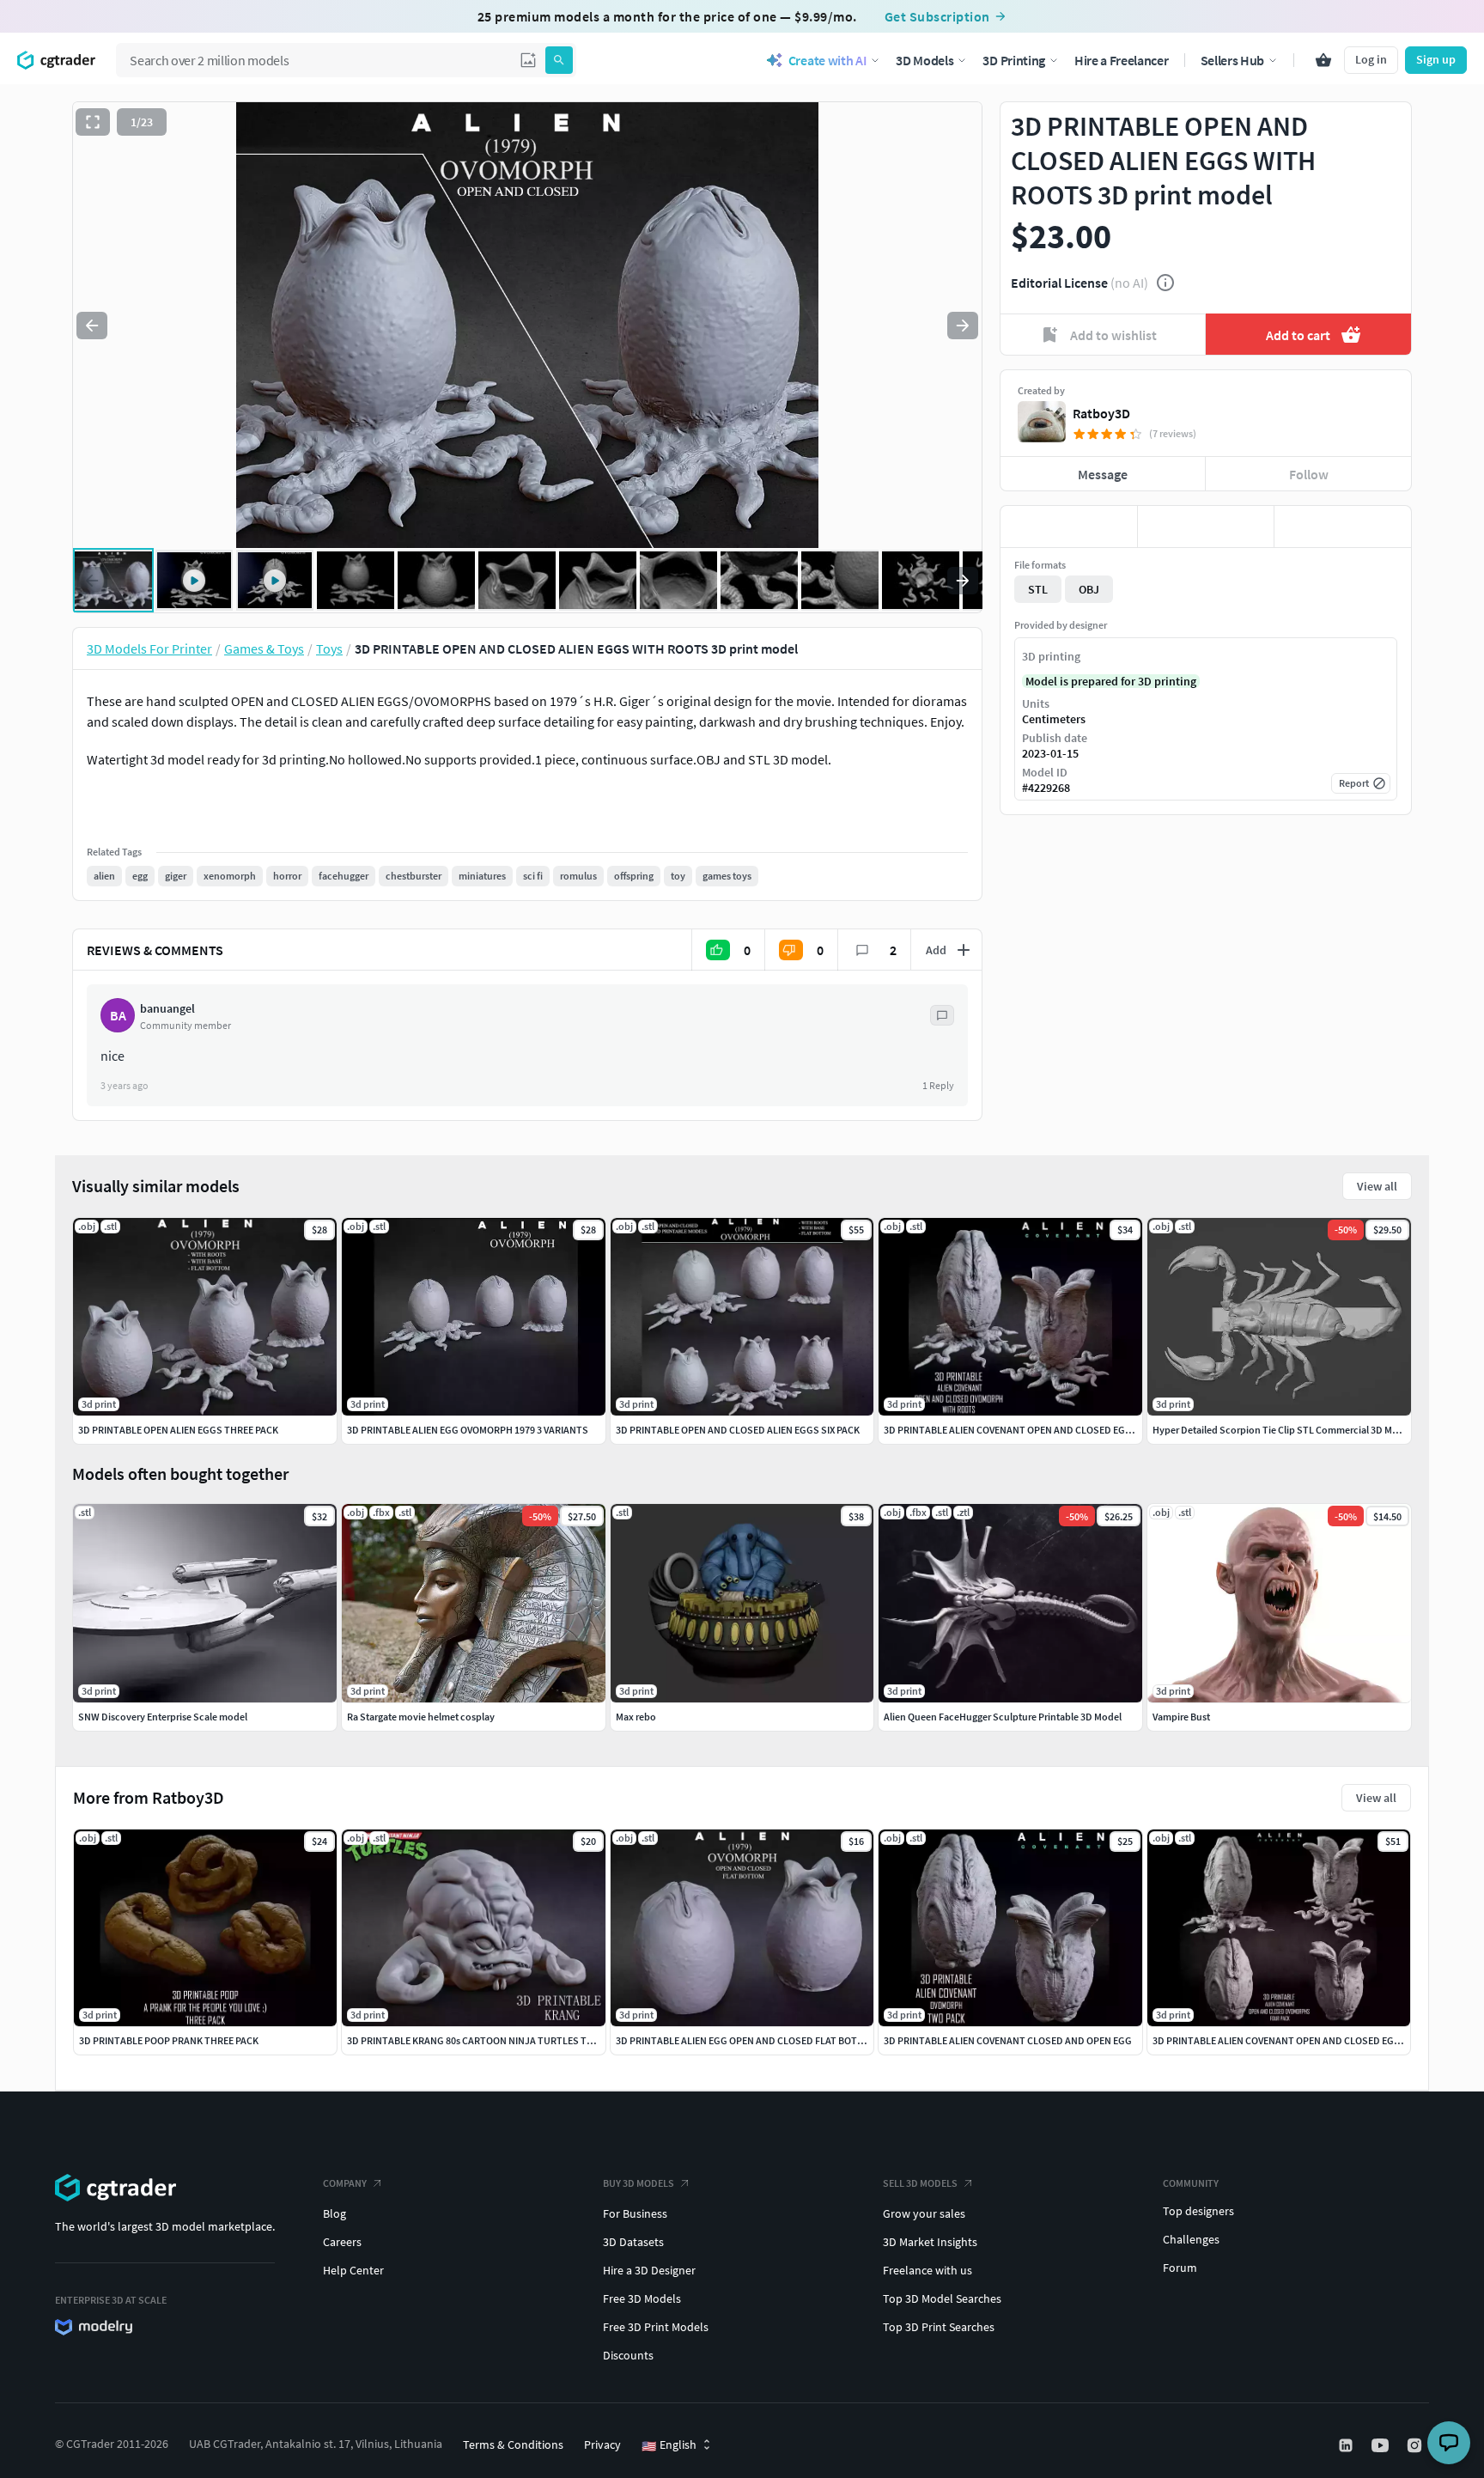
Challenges (1191, 2239)
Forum (1180, 2268)
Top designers (1198, 2211)
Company (345, 2183)
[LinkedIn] (1347, 2445)
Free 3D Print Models (656, 2327)
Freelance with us (927, 2270)
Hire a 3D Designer (649, 2270)
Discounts (628, 2355)
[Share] (1343, 527)
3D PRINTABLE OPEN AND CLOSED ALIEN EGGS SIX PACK (738, 1430)
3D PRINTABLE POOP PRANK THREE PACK (169, 2040)
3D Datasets (633, 2242)
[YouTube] (1382, 2445)
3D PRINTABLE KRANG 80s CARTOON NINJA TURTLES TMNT (477, 2040)
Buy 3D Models (639, 2183)
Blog (335, 2213)
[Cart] (1323, 60)
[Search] (559, 60)
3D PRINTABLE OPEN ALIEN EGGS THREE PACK (178, 1430)
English (669, 2445)
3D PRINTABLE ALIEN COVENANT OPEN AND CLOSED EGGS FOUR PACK (1305, 2040)
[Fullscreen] (93, 122)
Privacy (602, 2445)
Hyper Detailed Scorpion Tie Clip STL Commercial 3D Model (1282, 1430)
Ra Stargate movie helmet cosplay (421, 1717)
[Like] (1069, 527)
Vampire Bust (1181, 1717)
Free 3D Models (642, 2298)
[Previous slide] (92, 326)
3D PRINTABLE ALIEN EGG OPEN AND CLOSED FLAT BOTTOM (747, 2040)
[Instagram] (1416, 2445)
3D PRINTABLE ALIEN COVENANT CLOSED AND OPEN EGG (1008, 2040)
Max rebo (636, 1717)
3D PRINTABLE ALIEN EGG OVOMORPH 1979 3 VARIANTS (468, 1430)
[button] (528, 60)
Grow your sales (924, 2213)
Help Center (353, 2270)
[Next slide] (963, 326)
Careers (342, 2242)
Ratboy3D (1101, 413)
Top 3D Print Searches (939, 2327)
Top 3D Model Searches (942, 2298)
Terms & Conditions (513, 2445)
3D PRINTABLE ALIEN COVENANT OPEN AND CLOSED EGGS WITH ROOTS (1040, 1430)
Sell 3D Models (920, 2183)
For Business (635, 2213)
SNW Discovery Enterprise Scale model (163, 1717)
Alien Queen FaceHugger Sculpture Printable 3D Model (1003, 1717)
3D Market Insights (930, 2242)
